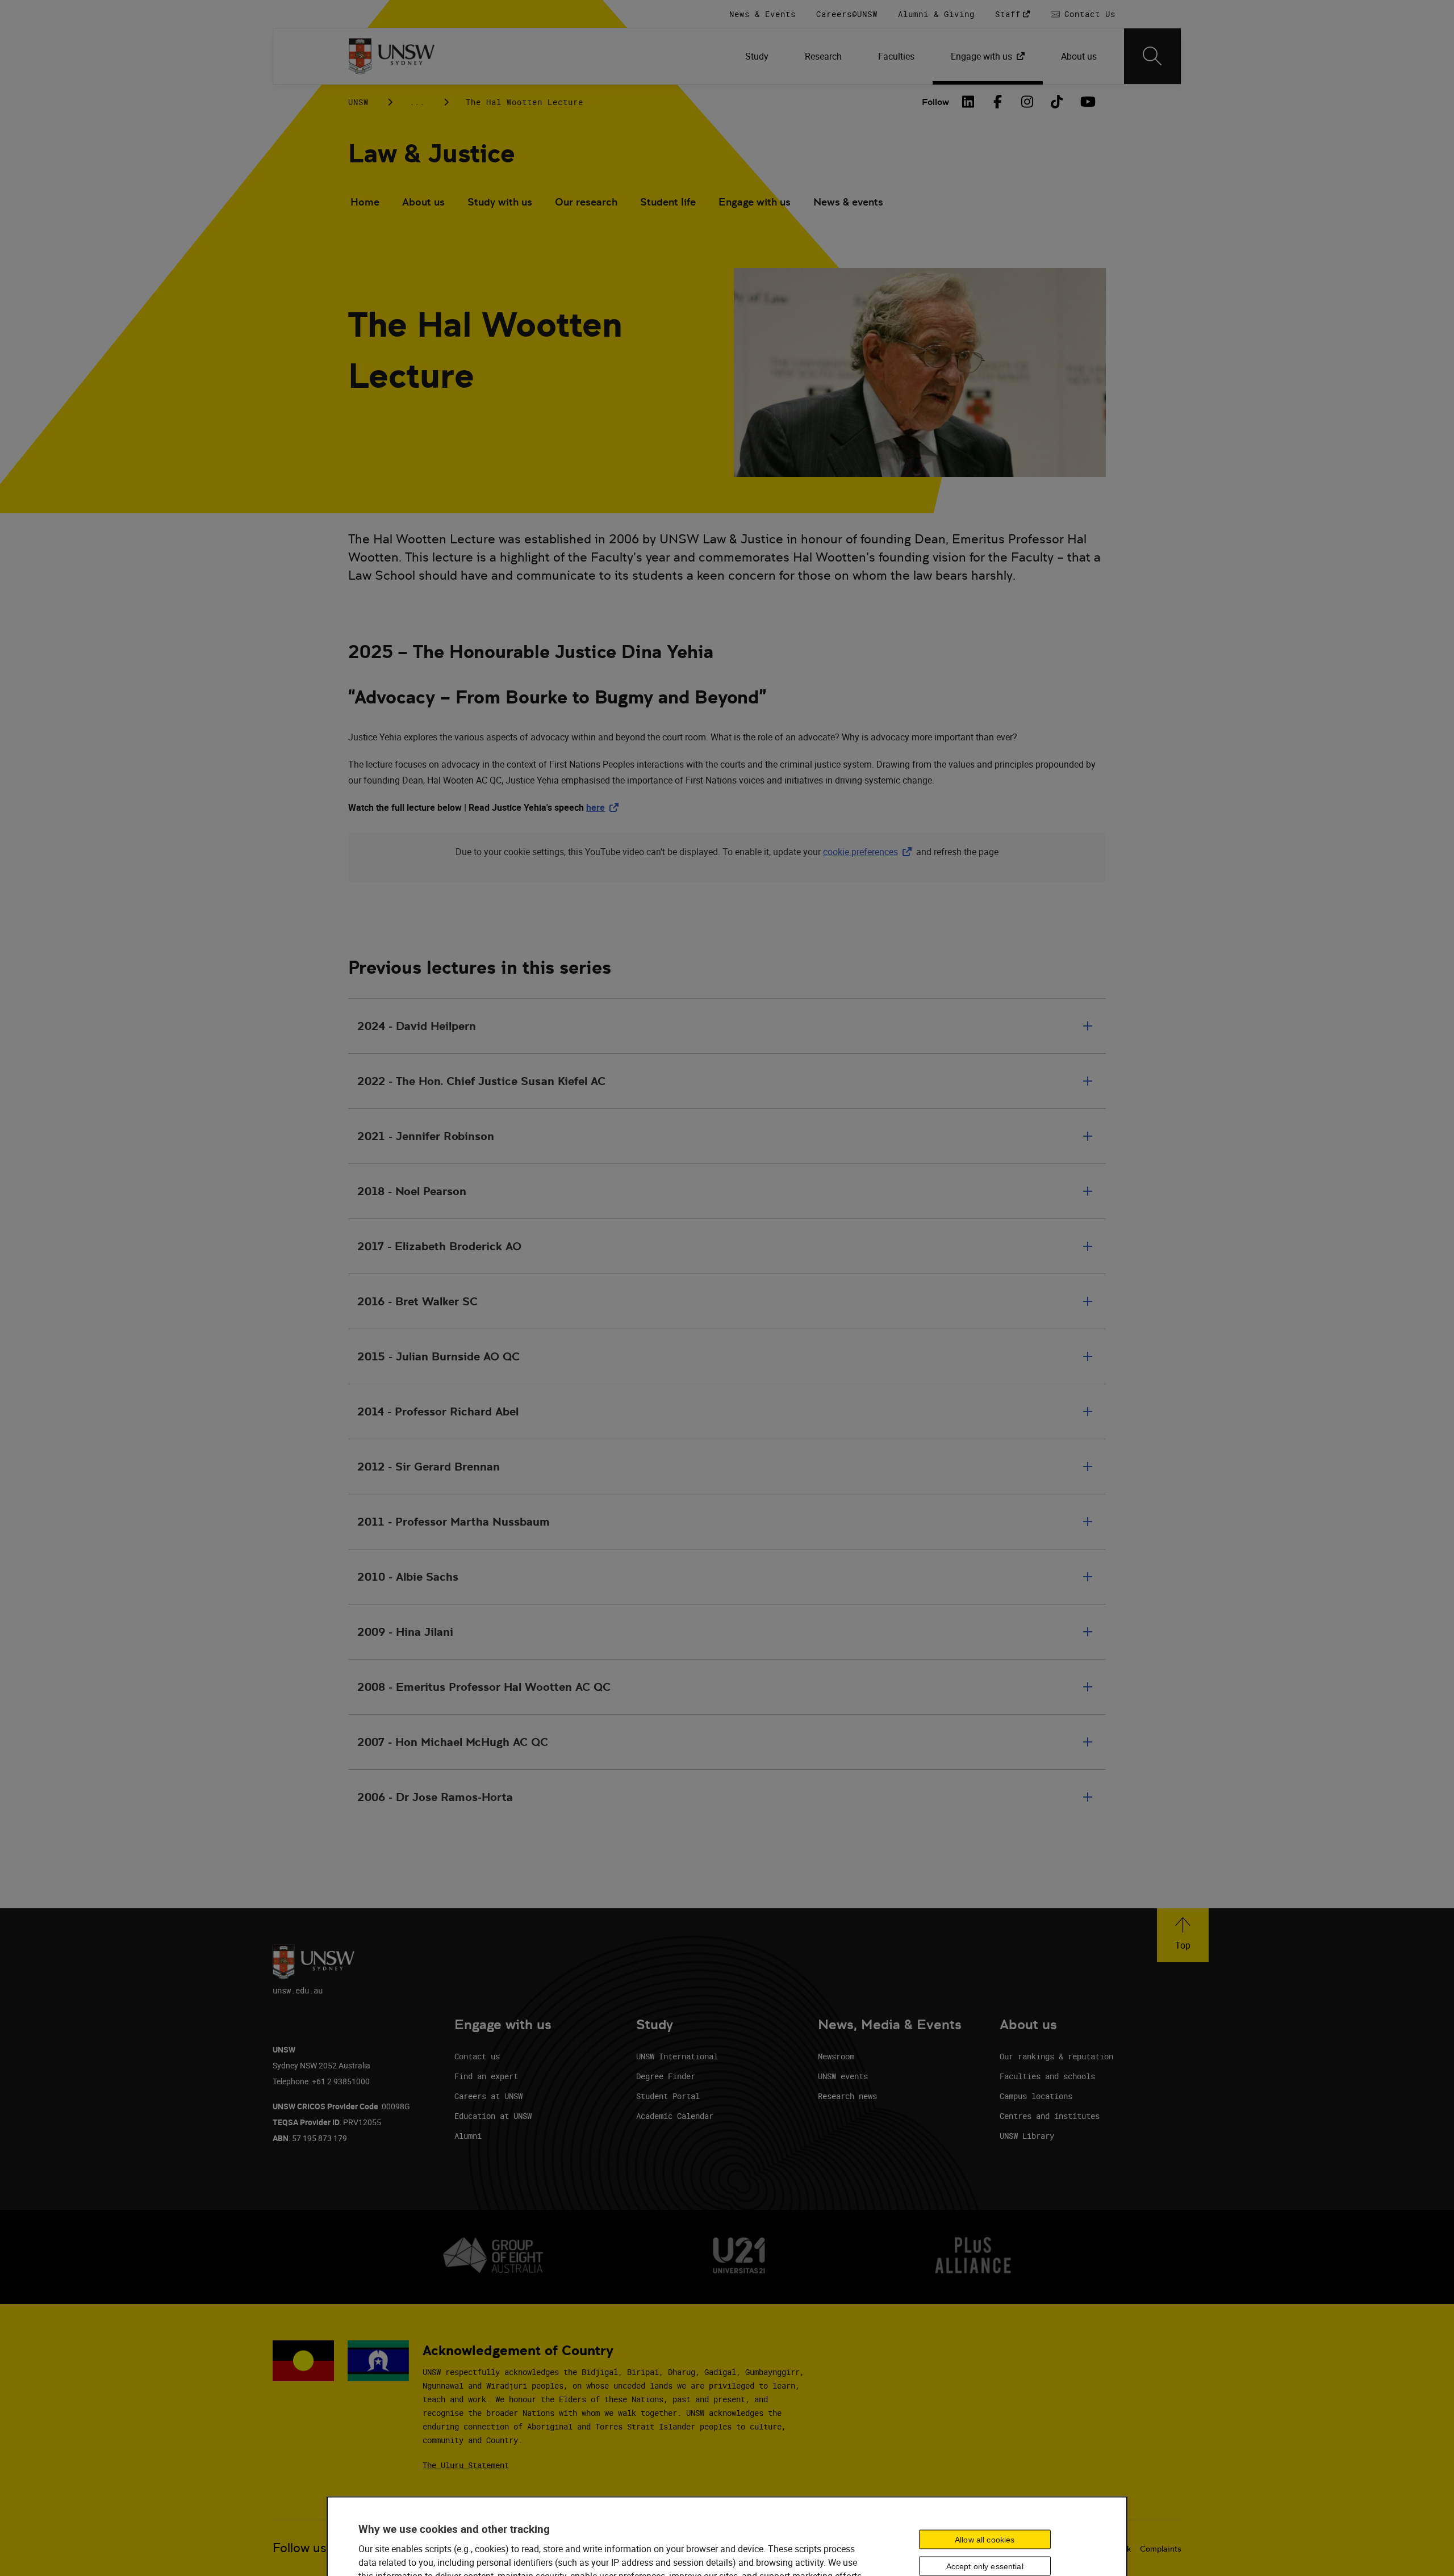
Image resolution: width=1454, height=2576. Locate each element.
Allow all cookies (985, 2539)
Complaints (1161, 2549)
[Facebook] (998, 102)
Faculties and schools (1047, 2076)
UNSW (358, 102)
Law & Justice (432, 154)
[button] (1183, 1935)
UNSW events (843, 2076)
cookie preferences (860, 852)
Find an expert (486, 2076)
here (605, 807)
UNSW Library (1027, 2136)
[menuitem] (757, 56)
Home (365, 202)
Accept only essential (985, 2566)
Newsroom (836, 2056)
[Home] (392, 56)
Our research (586, 202)
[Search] (1152, 56)
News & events (848, 202)
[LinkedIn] (968, 102)
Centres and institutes (1050, 2116)
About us (423, 202)
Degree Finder (666, 2076)
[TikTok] (1057, 102)
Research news (847, 2096)
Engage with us (755, 202)
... (417, 102)
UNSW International (677, 2056)
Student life (668, 202)
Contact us (477, 2056)
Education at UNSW (493, 2116)
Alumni (468, 2136)
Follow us (300, 2548)
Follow (935, 102)
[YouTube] (1087, 102)
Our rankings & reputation (1056, 2056)
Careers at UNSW (488, 2096)
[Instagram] (1027, 102)
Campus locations (1036, 2096)
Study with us (500, 202)
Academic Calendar (675, 2116)
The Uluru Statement (466, 2465)
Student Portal (668, 2096)
